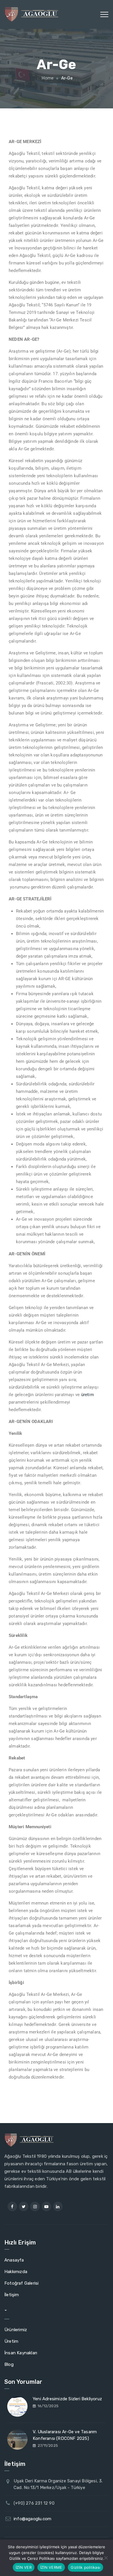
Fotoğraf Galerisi (21, 2283)
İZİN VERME (51, 2567)
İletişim (12, 2295)
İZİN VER (24, 2567)
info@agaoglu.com (32, 2519)
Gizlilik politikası (85, 2567)
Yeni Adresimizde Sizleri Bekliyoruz (67, 2399)
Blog (9, 2364)
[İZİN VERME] (106, 2558)
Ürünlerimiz (16, 2330)
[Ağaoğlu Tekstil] (31, 14)
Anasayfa (14, 2260)
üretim (88, 1395)
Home (47, 78)
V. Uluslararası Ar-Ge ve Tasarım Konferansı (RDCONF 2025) (65, 2435)
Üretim (11, 2341)
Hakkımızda (16, 2272)
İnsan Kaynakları (21, 2353)
